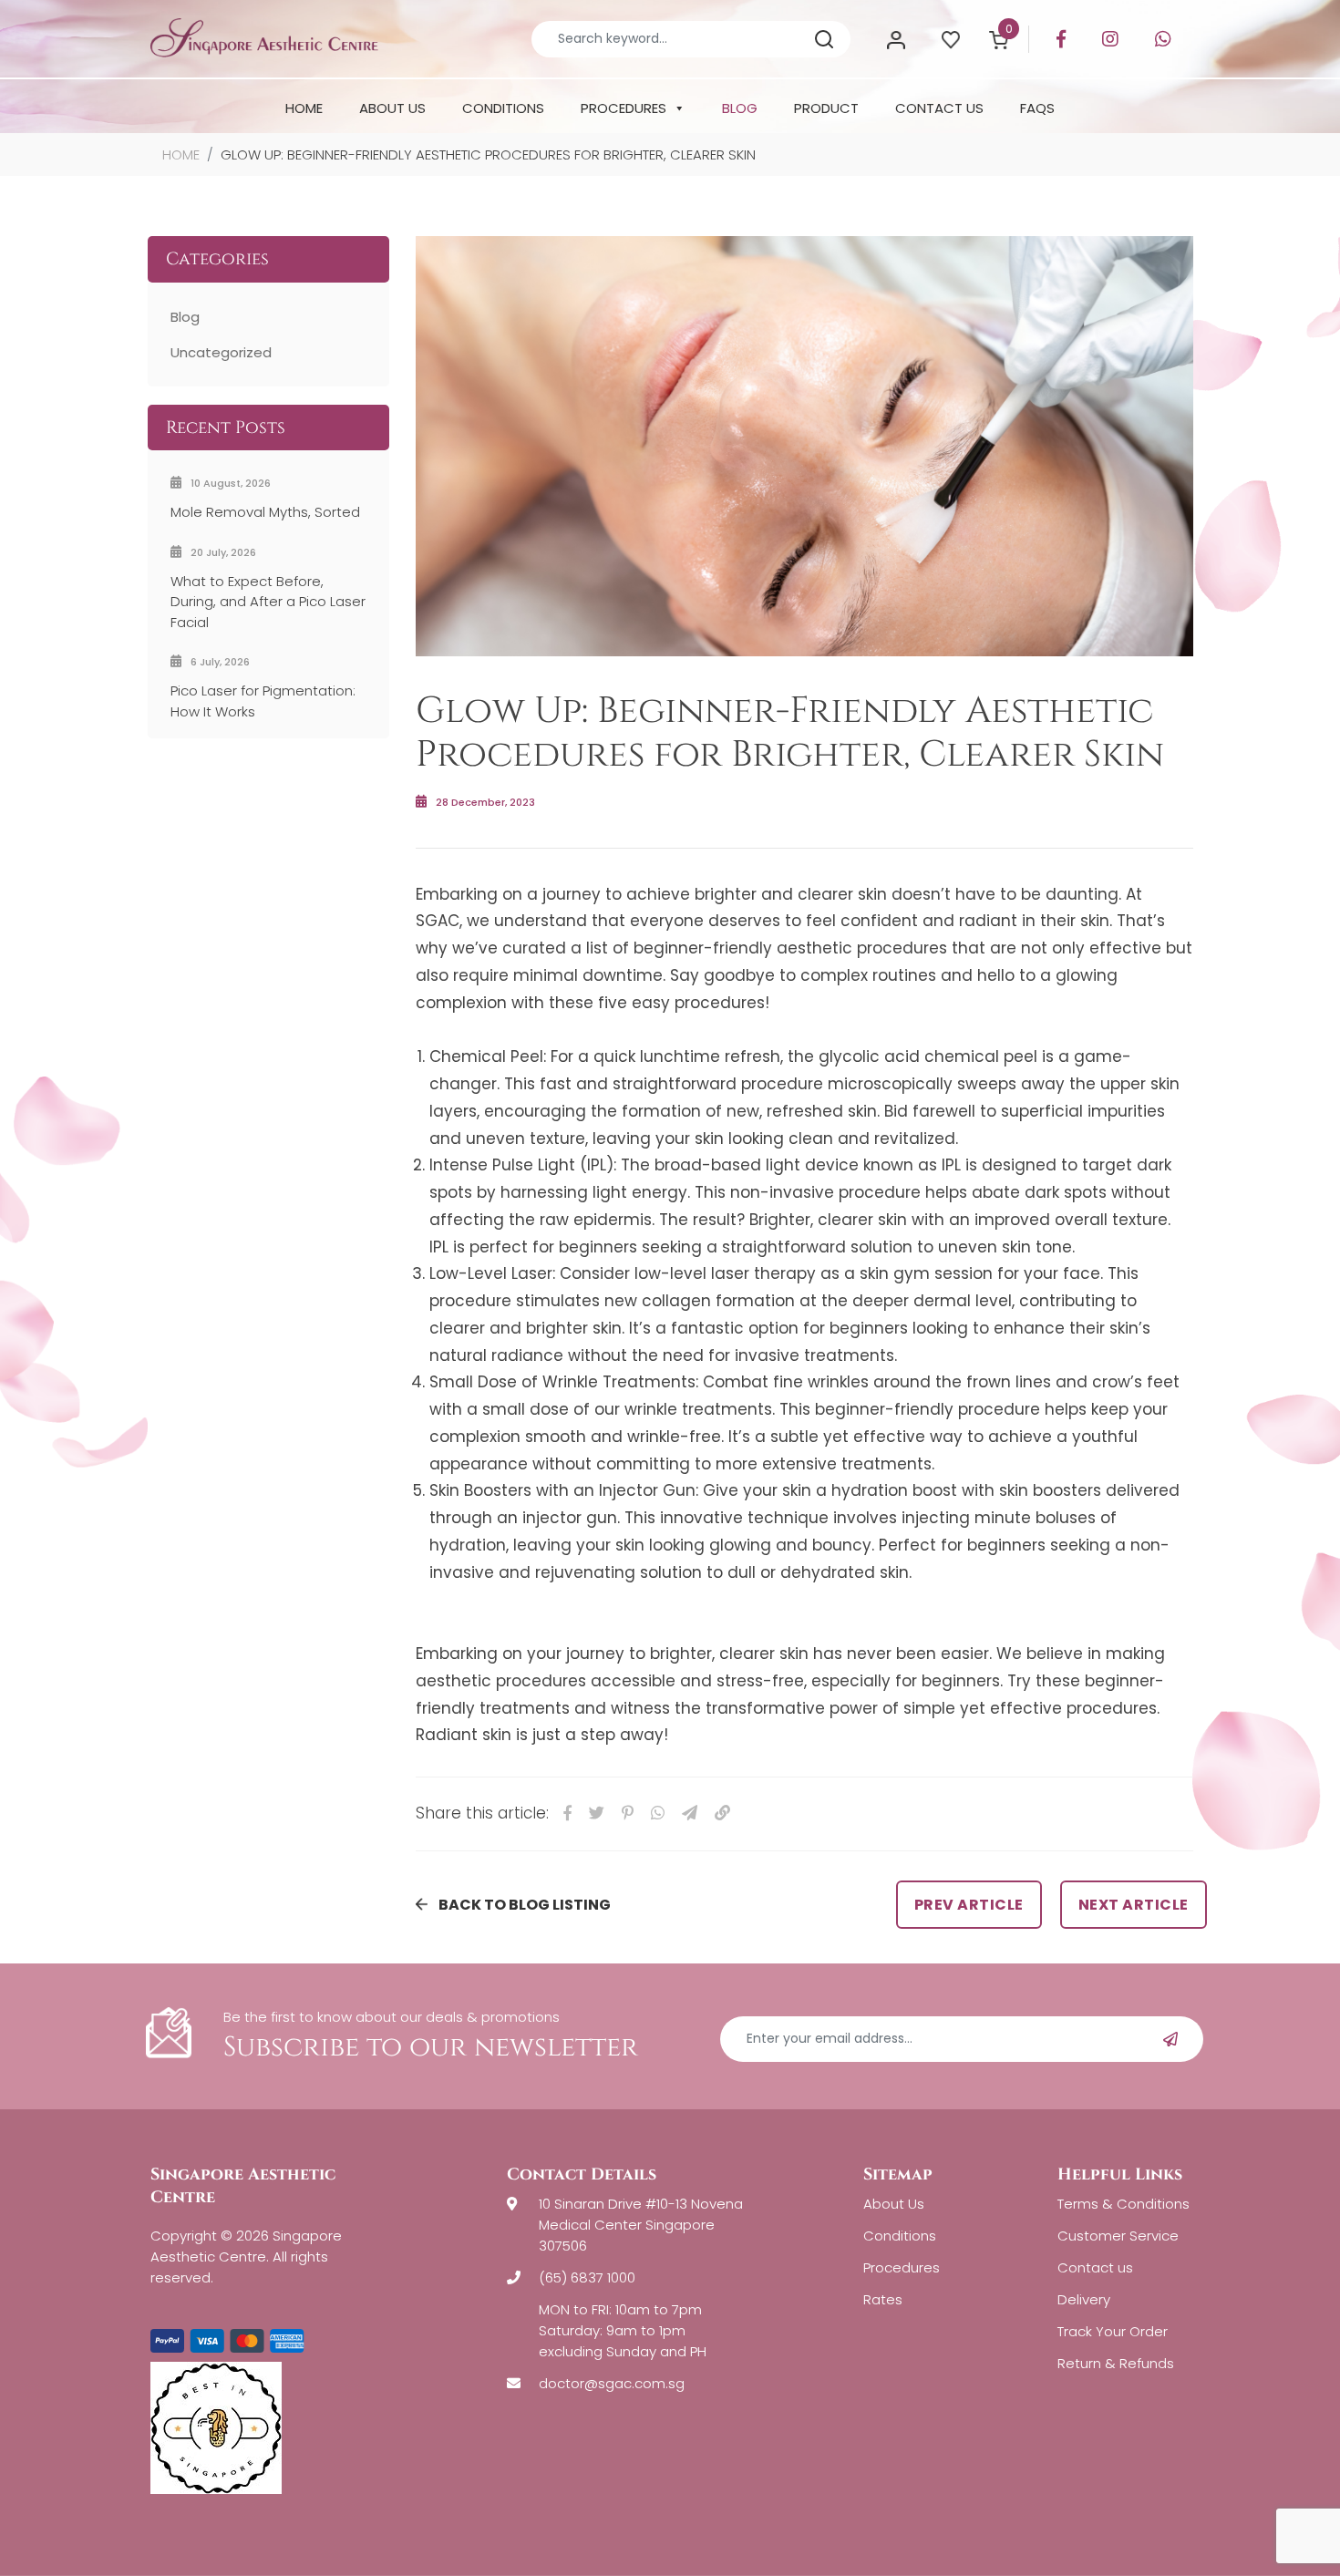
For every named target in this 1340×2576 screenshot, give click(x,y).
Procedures (902, 2267)
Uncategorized (221, 352)
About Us (894, 2204)
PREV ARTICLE (969, 1905)
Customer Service (1118, 2236)
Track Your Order (1113, 2331)
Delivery (1084, 2299)
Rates (883, 2299)
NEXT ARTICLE (1134, 1905)
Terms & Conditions (1124, 2204)
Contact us (1095, 2267)
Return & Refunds (1116, 2363)
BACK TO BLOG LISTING (525, 1905)
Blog (185, 317)
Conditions (900, 2236)
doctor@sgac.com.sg (612, 2383)
